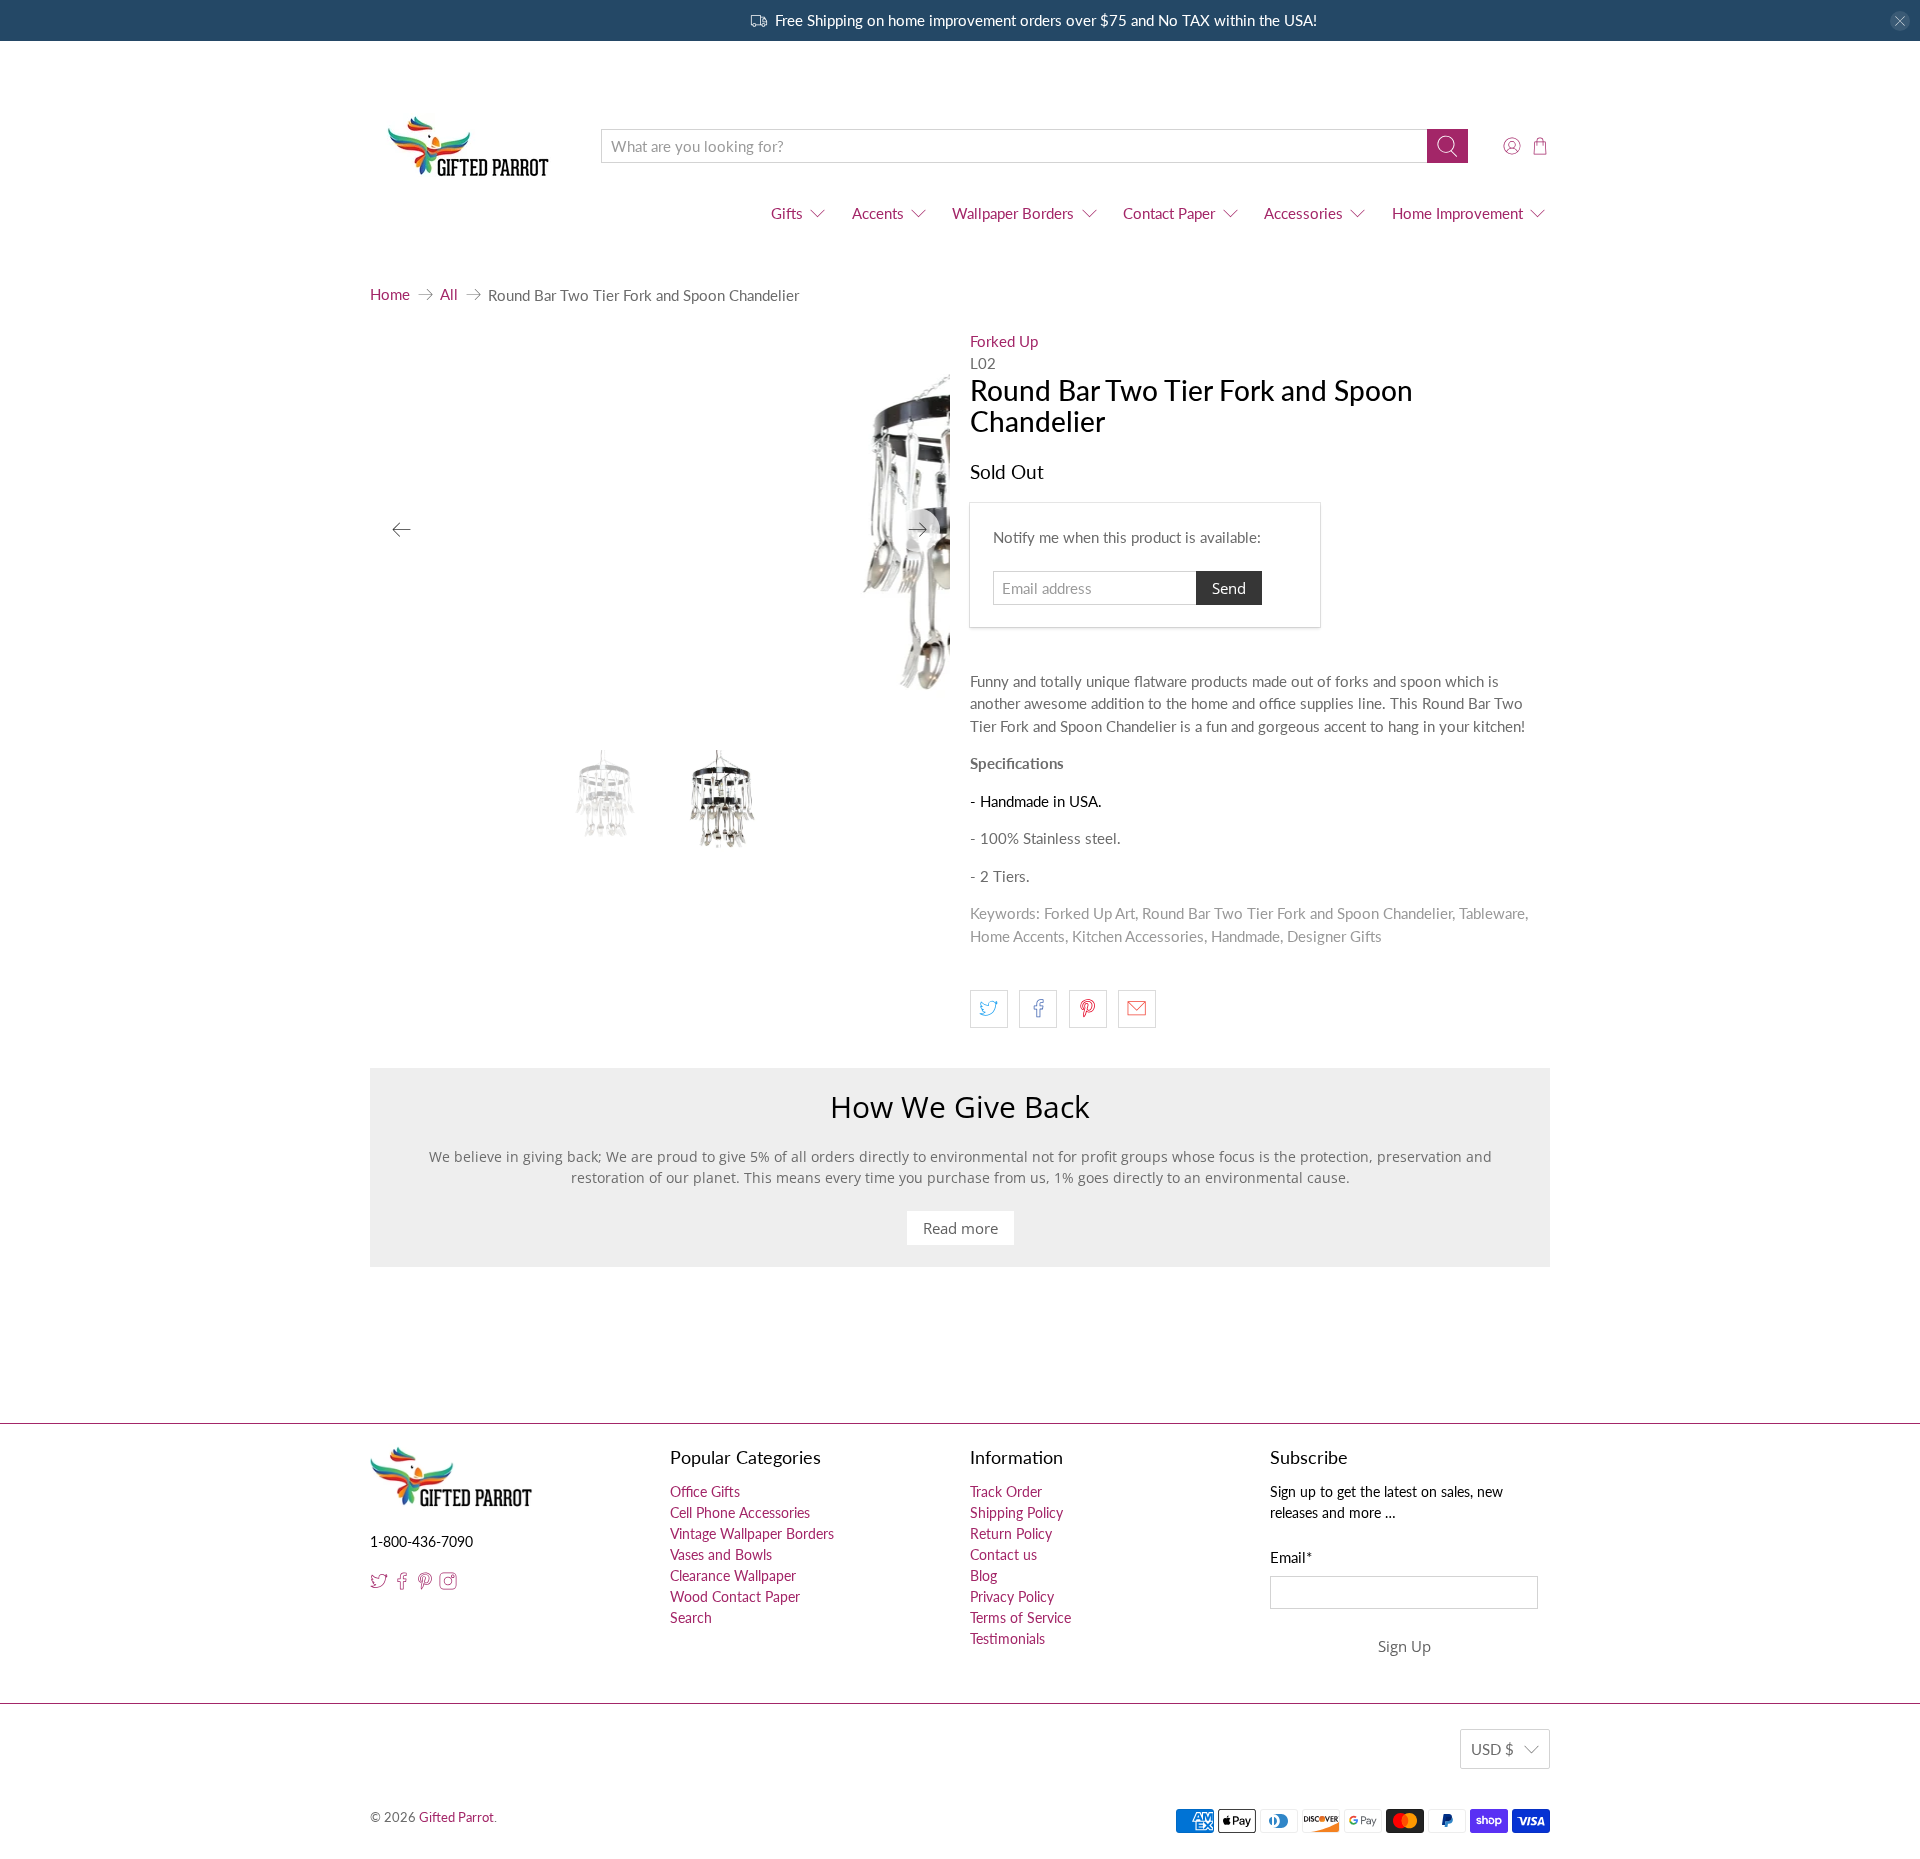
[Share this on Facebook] (1038, 1009)
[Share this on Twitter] (989, 1009)
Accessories (1303, 213)
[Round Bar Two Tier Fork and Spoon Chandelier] (662, 530)
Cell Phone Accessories (740, 1512)
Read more (960, 1228)
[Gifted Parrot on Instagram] (448, 1584)
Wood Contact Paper (735, 1596)
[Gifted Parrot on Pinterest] (425, 1584)
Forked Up (1004, 341)
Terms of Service (1020, 1617)
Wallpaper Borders (1013, 213)
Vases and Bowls (721, 1554)
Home (390, 294)
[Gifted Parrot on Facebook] (402, 1584)
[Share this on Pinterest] (1088, 1009)
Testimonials (1007, 1638)
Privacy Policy (1012, 1596)
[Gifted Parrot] (471, 146)
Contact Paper (1169, 213)
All (449, 294)
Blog (983, 1575)
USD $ (1492, 1749)
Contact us (1003, 1554)
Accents (878, 213)
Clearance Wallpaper (733, 1575)
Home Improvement (1457, 213)
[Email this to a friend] (1137, 1009)
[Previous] (402, 530)
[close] (1900, 21)
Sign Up (1404, 1646)
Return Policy (1011, 1533)
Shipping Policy (1016, 1512)
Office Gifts (705, 1491)
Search (691, 1617)
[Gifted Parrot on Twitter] (379, 1584)
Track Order (1006, 1491)
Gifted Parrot (456, 1817)
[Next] (918, 530)
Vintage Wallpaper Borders (752, 1533)
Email (1291, 1557)
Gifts (787, 213)
